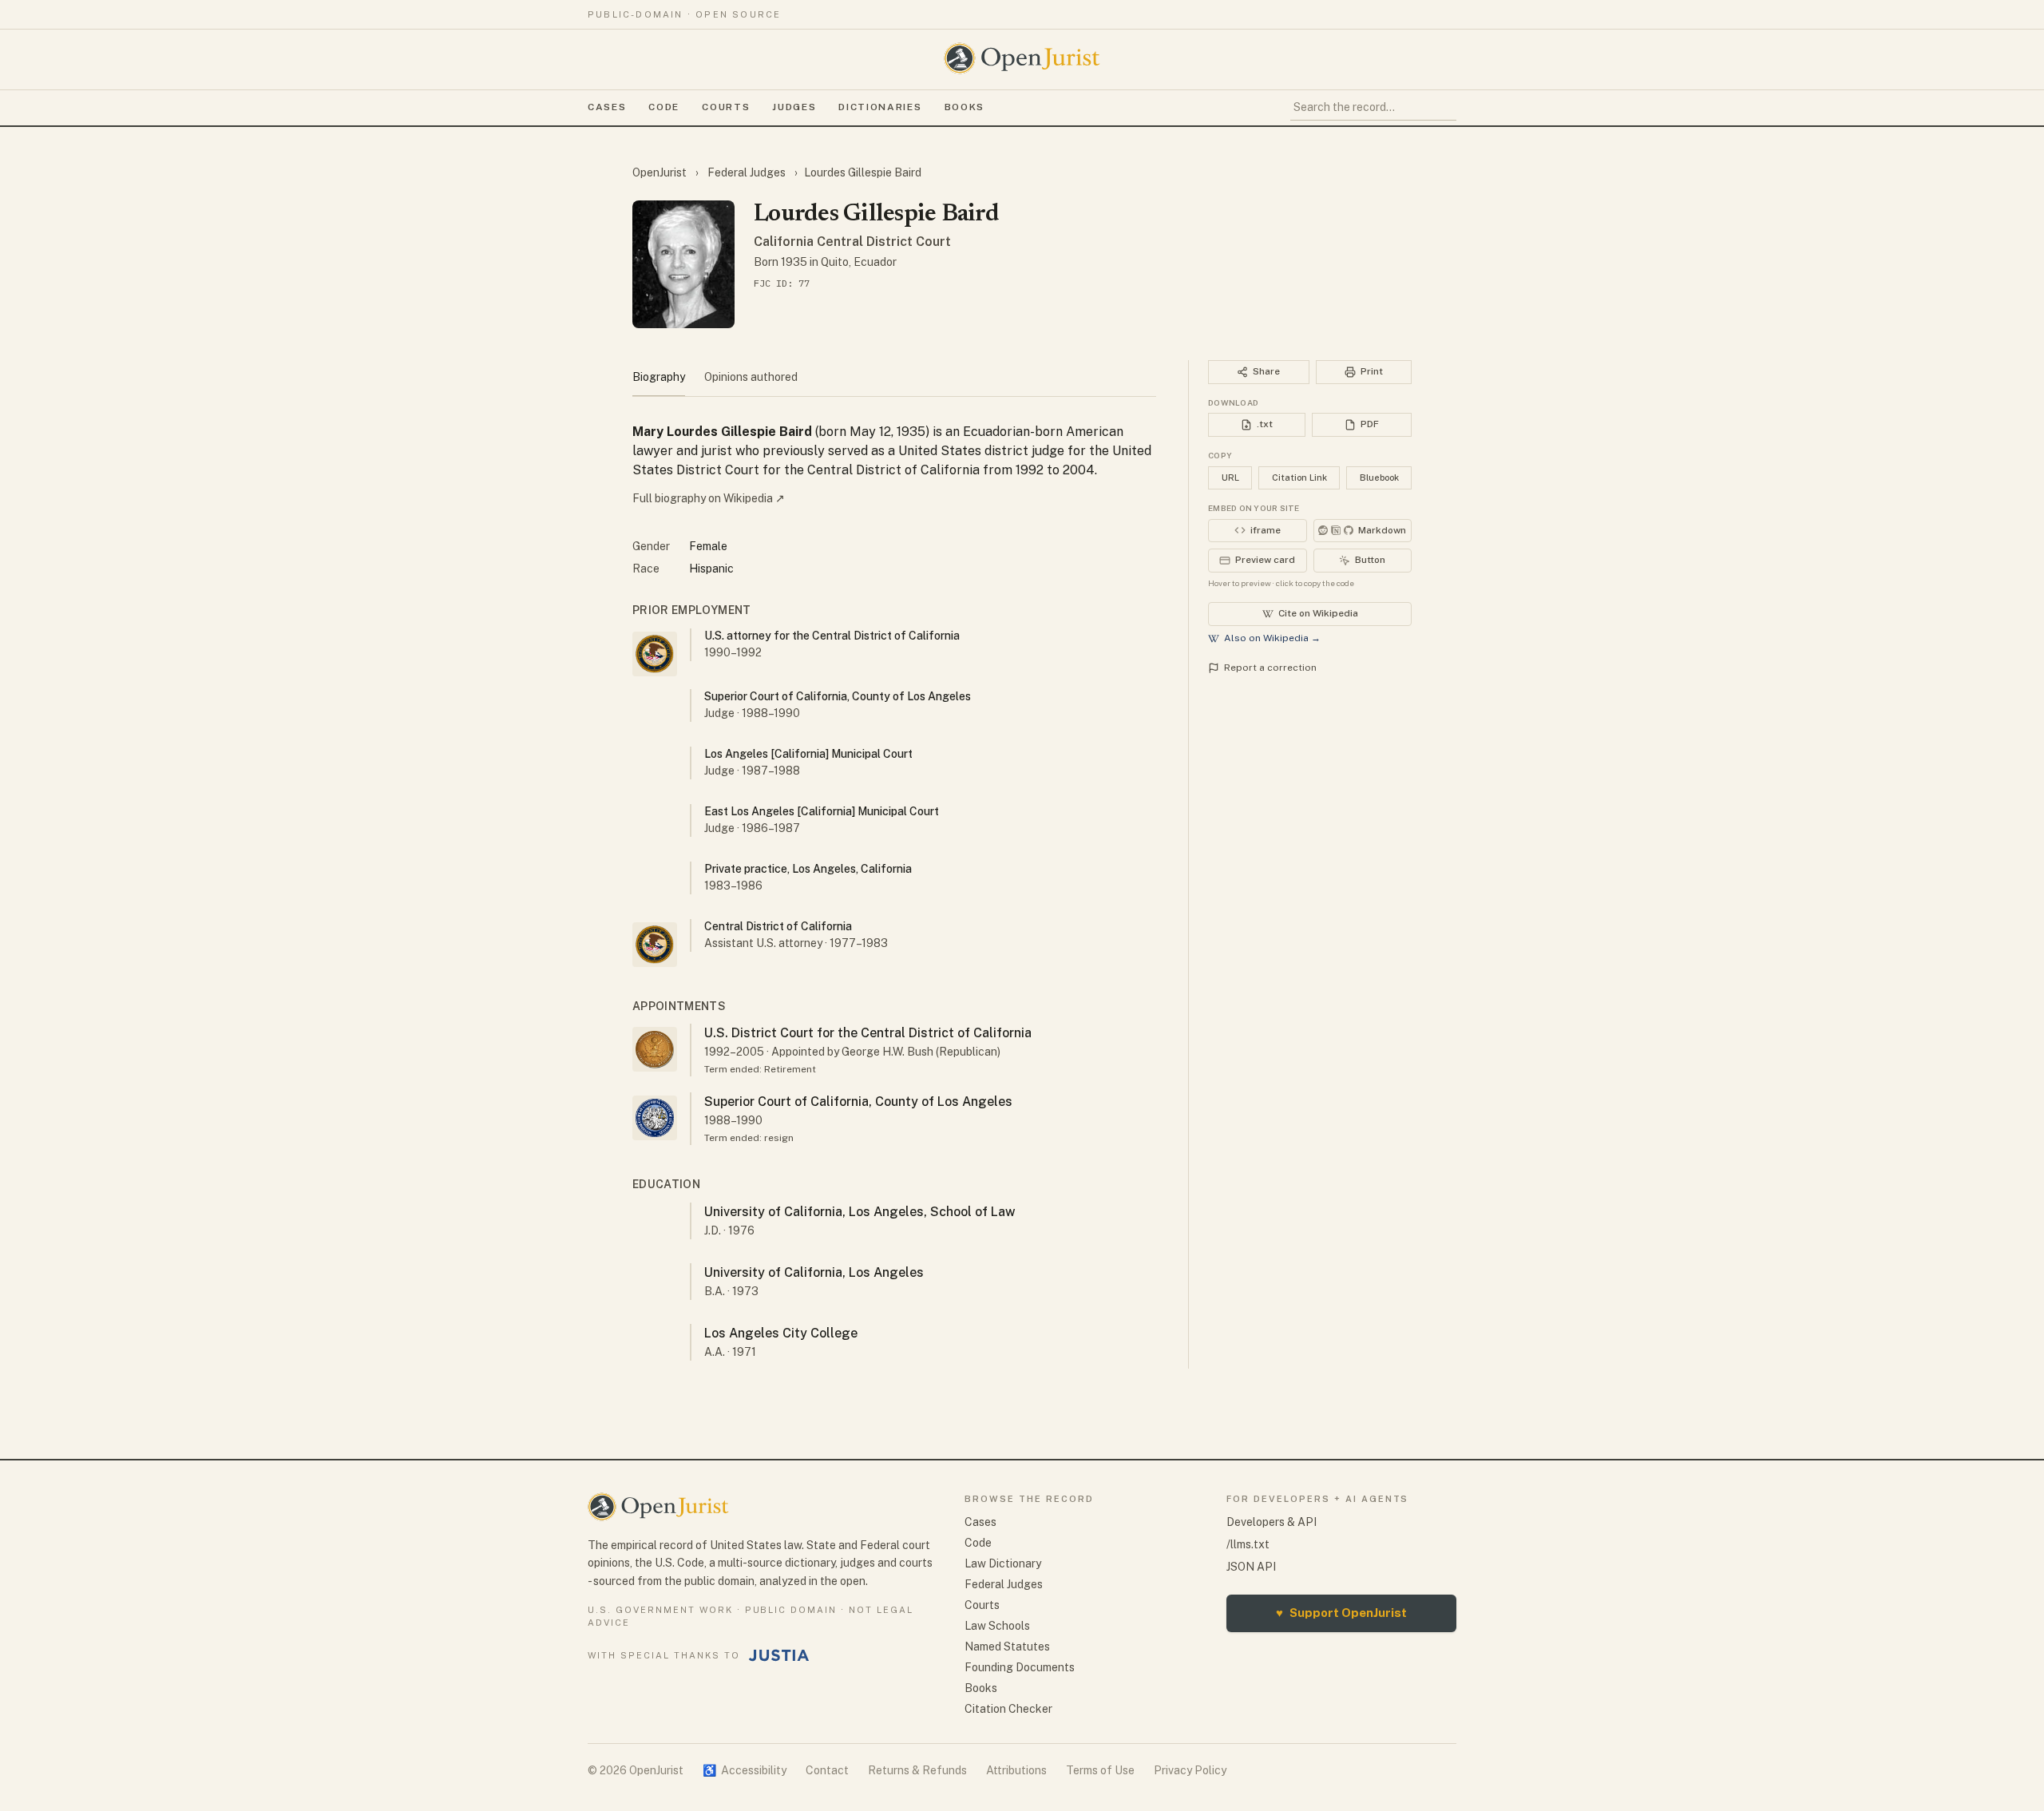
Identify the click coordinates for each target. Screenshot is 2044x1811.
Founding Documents (1020, 1667)
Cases (607, 107)
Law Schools (997, 1626)
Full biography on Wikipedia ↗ (709, 498)
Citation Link (1299, 478)
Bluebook (1379, 478)
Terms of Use (1100, 1770)
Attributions (1016, 1770)
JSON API (1251, 1567)
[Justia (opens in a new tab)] (779, 1655)
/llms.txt (1248, 1544)
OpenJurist (661, 172)
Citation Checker (1008, 1709)
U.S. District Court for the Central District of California (868, 1033)
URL (1230, 478)
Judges (794, 107)
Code (664, 107)
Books (965, 107)
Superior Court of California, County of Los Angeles (858, 1102)
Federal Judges (747, 172)
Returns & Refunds (917, 1770)
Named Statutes (1007, 1647)
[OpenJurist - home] (1022, 58)
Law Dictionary (1003, 1563)
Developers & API (1272, 1522)
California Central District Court (852, 242)
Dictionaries (880, 107)
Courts (726, 107)
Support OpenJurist (1341, 1613)
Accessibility (745, 1770)
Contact (827, 1770)
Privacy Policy (1190, 1770)
